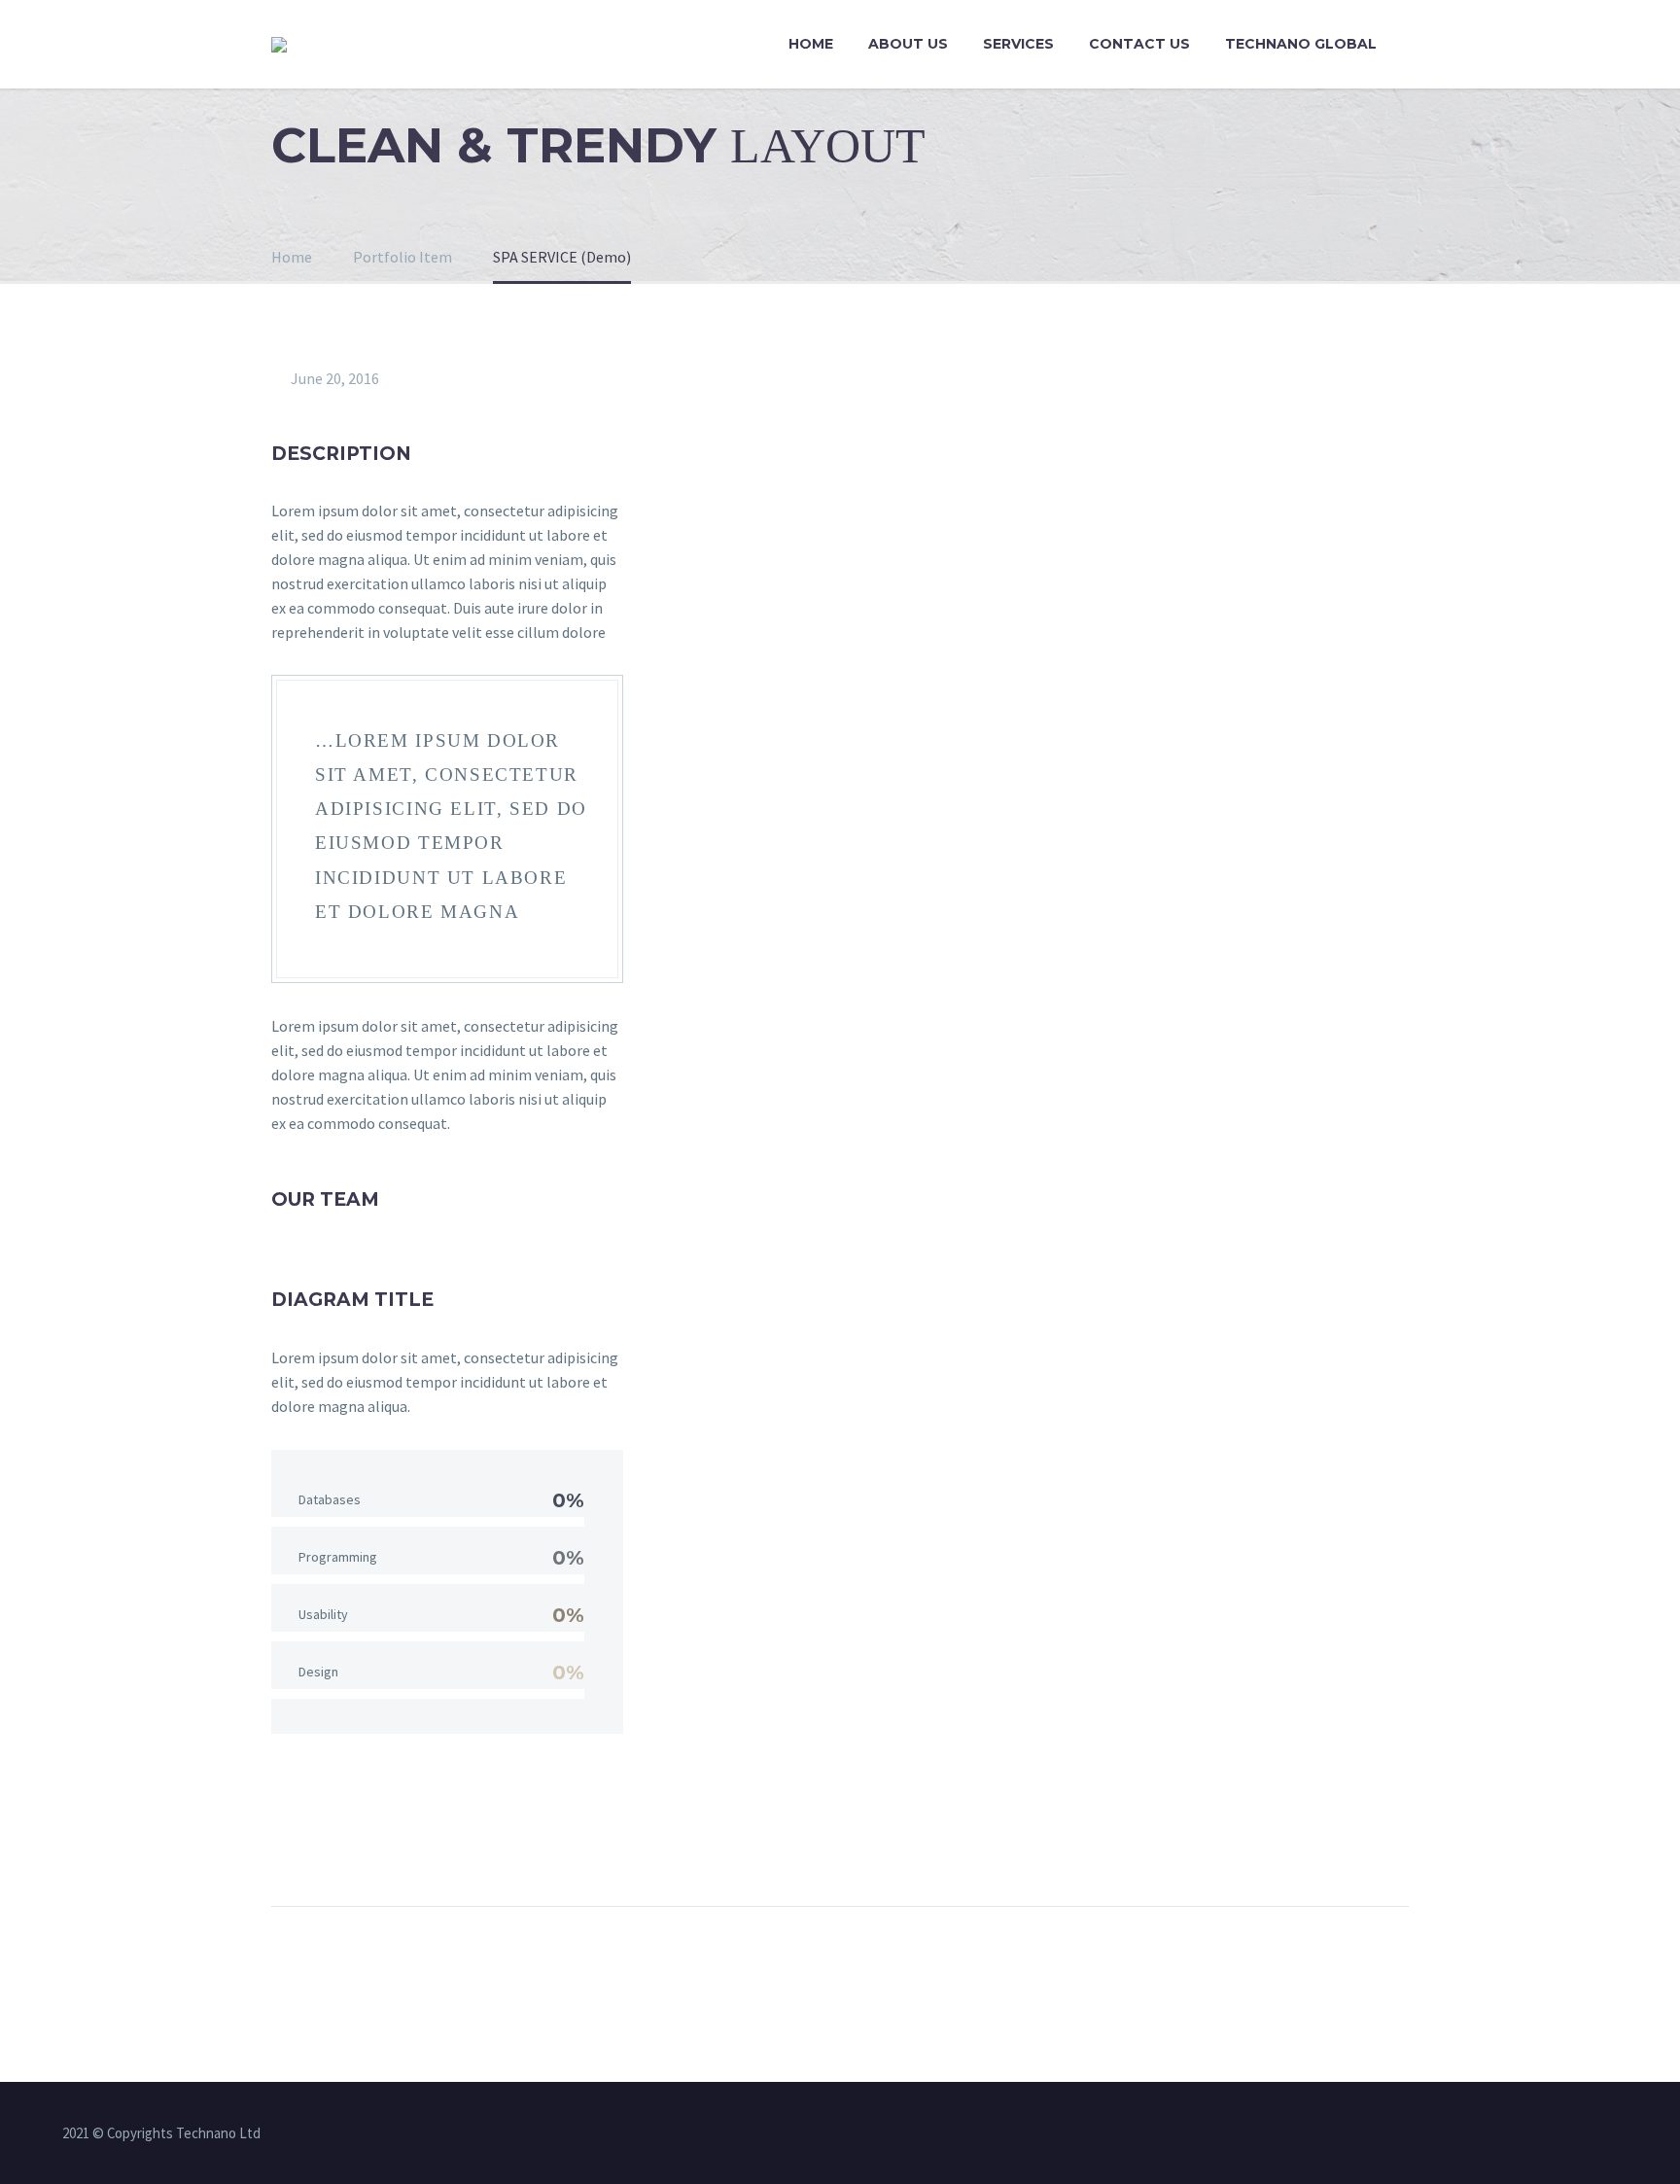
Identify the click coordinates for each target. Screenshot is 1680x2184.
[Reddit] (504, 1845)
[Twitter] (324, 1845)
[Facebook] (288, 1845)
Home (811, 44)
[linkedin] (788, 2134)
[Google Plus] (360, 1845)
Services (1018, 44)
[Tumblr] (432, 1845)
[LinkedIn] (468, 1845)
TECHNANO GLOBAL (1301, 44)
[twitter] (814, 2134)
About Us (908, 44)
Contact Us (1139, 44)
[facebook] (763, 2134)
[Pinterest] (396, 1845)
